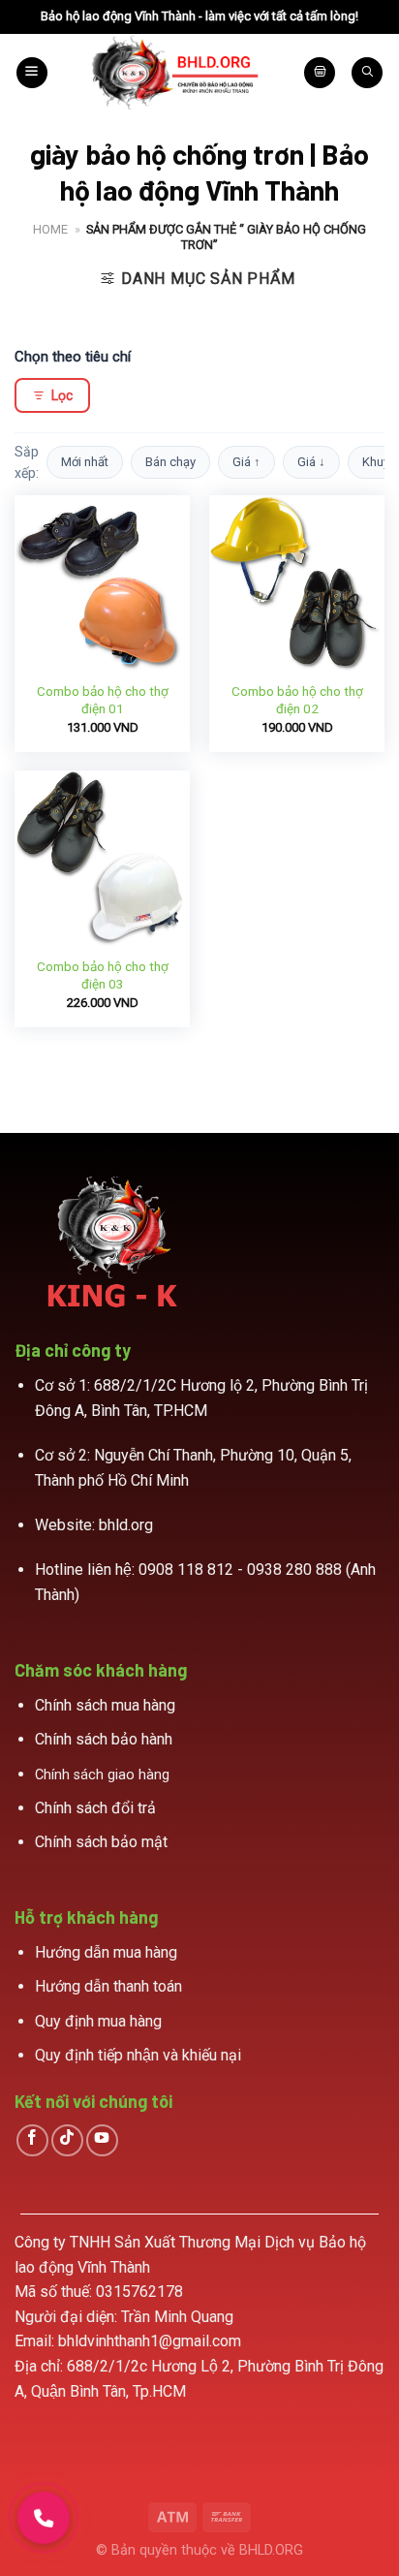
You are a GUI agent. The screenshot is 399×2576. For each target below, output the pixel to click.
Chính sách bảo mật (101, 1842)
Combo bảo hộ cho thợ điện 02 (297, 700)
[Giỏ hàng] (320, 73)
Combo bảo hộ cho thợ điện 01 (103, 700)
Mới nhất (85, 462)
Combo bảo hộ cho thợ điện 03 (103, 975)
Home (50, 229)
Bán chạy (170, 462)
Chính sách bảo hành (104, 1739)
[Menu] (32, 73)
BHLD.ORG (271, 2550)
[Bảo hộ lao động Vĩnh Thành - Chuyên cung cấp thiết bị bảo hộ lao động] (176, 73)
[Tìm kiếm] (367, 73)
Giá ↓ (311, 462)
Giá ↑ (246, 462)
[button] (44, 2518)
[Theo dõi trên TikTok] (67, 2140)
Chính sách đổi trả (95, 1808)
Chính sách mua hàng (105, 1705)
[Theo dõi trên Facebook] (32, 2140)
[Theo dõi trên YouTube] (102, 2140)
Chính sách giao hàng (102, 1775)
